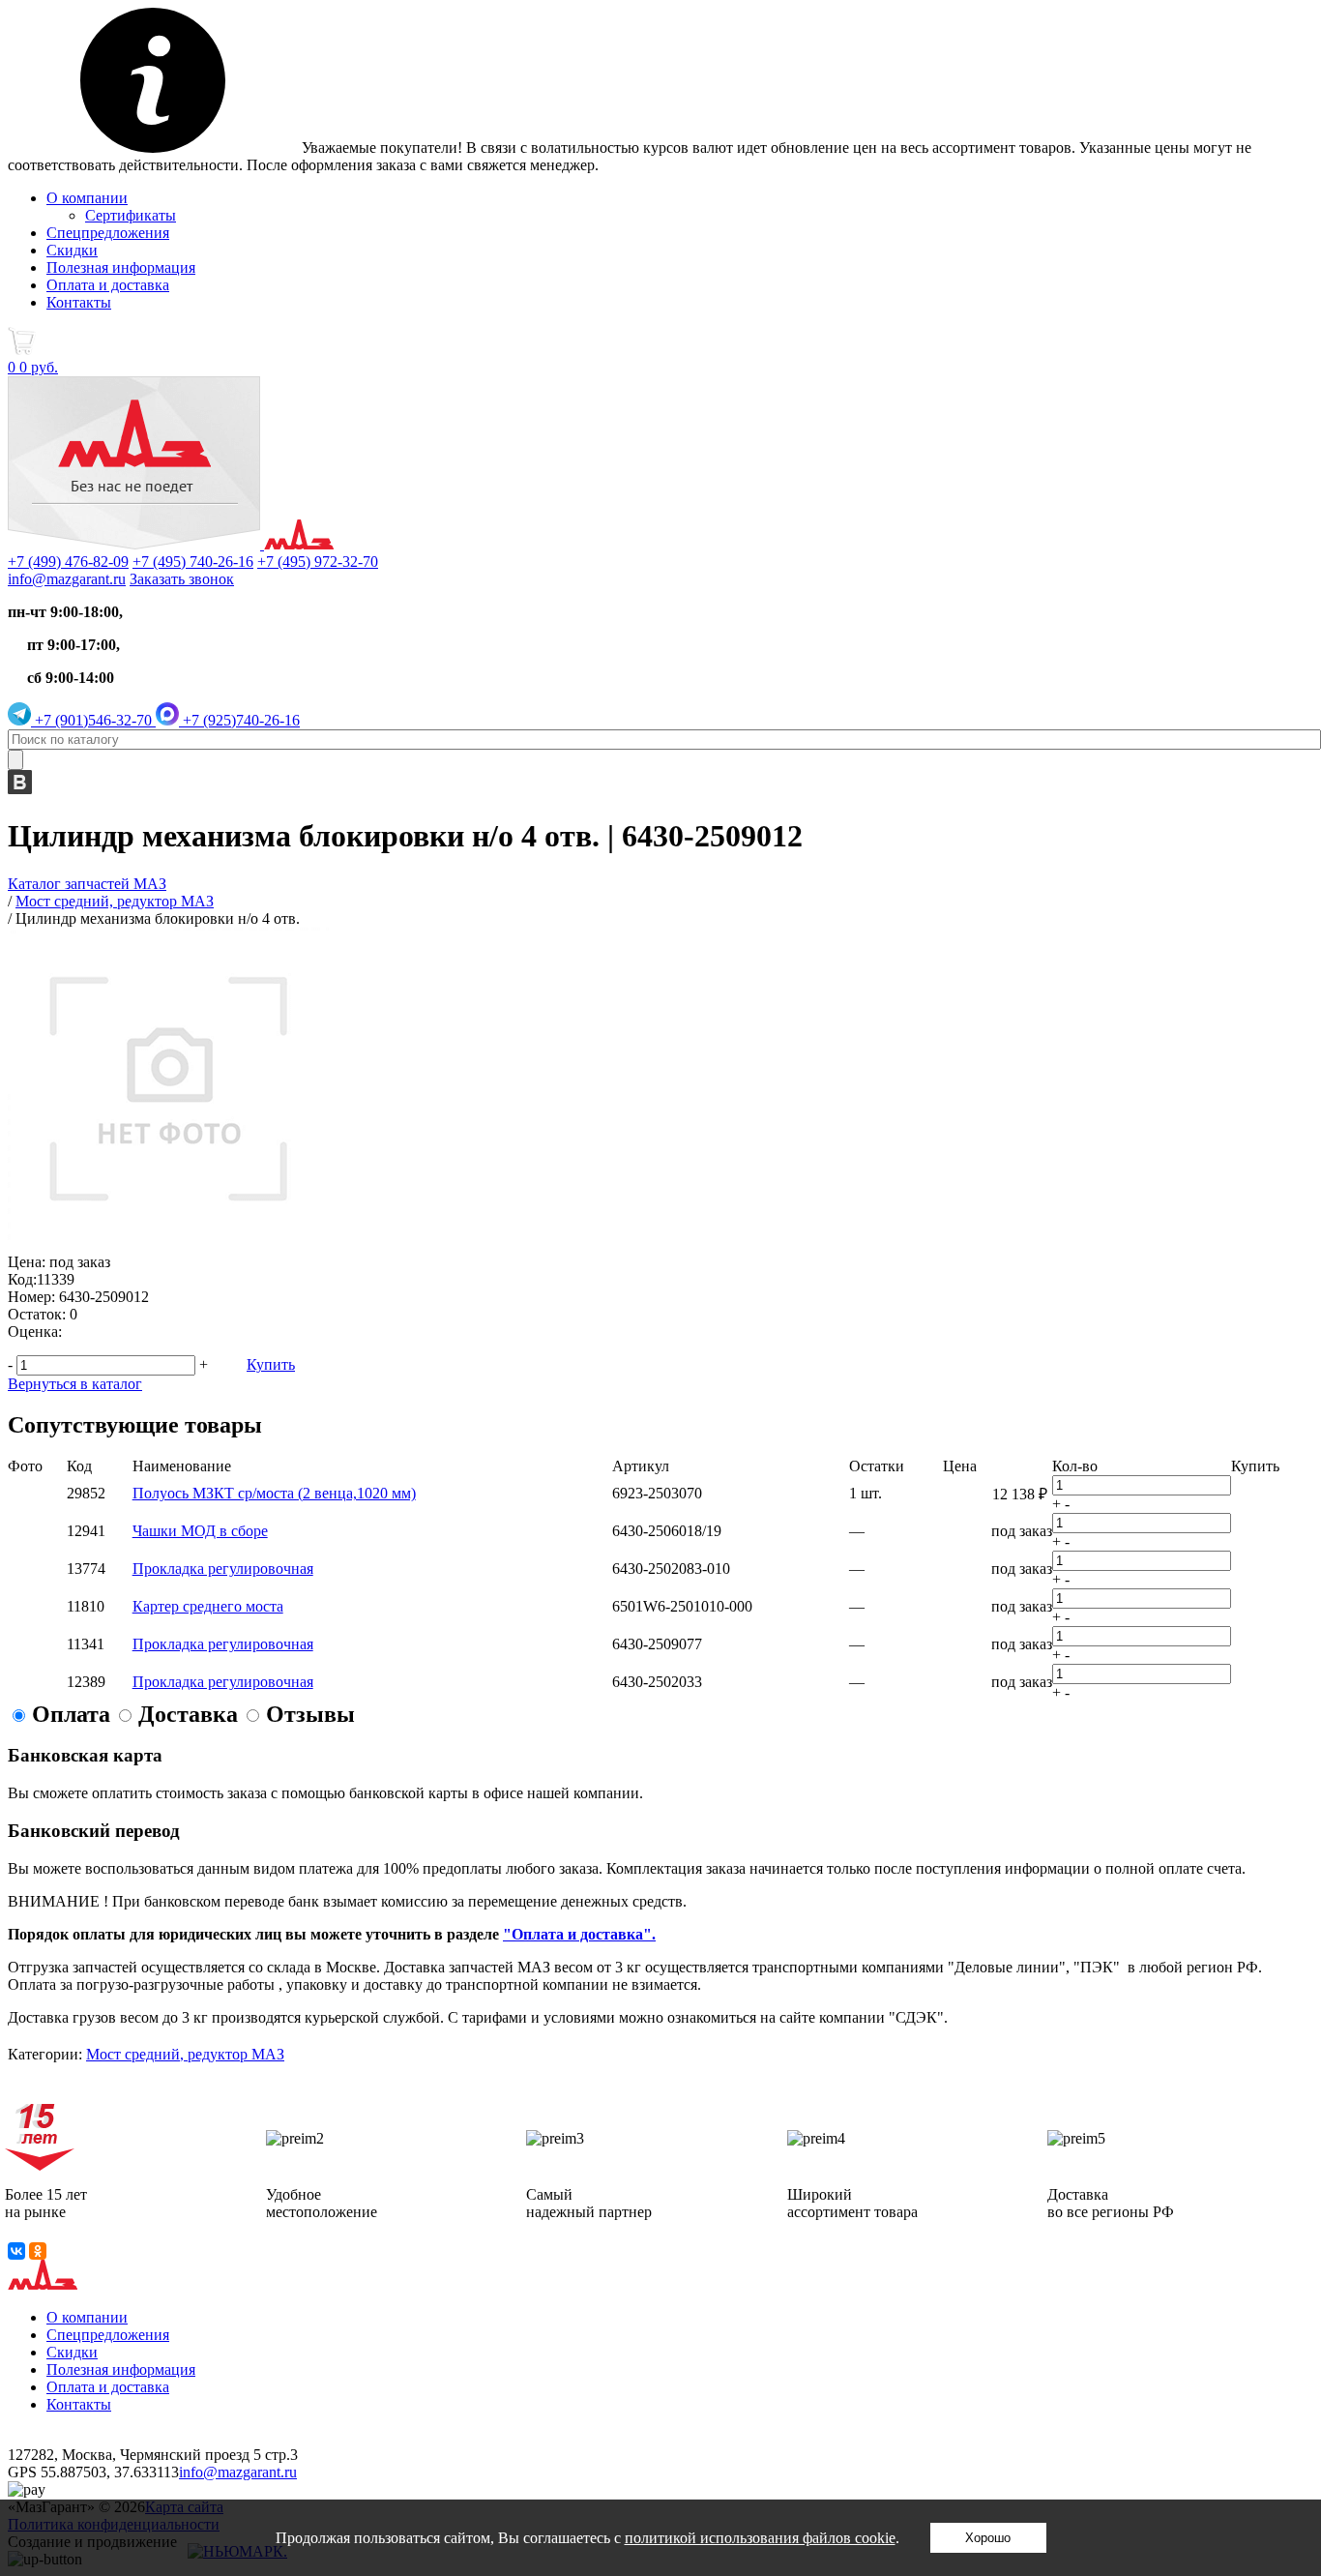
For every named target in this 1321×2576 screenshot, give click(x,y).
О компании (87, 198)
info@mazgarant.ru (67, 579)
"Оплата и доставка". (579, 1934)
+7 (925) (239, 720)
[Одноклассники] (38, 2251)
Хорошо (988, 2538)
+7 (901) (91, 720)
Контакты (79, 302)
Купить (271, 1364)
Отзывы (310, 1714)
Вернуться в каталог (75, 1384)
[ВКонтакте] (16, 2251)
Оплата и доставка (108, 285)
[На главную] (171, 544)
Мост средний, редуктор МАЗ (185, 2054)
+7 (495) (193, 562)
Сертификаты (131, 215)
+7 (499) (68, 562)
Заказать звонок (182, 579)
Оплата (71, 1714)
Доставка (188, 1714)
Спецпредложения (108, 233)
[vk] (20, 789)
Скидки (72, 250)
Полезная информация (121, 267)
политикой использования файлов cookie (760, 2538)
